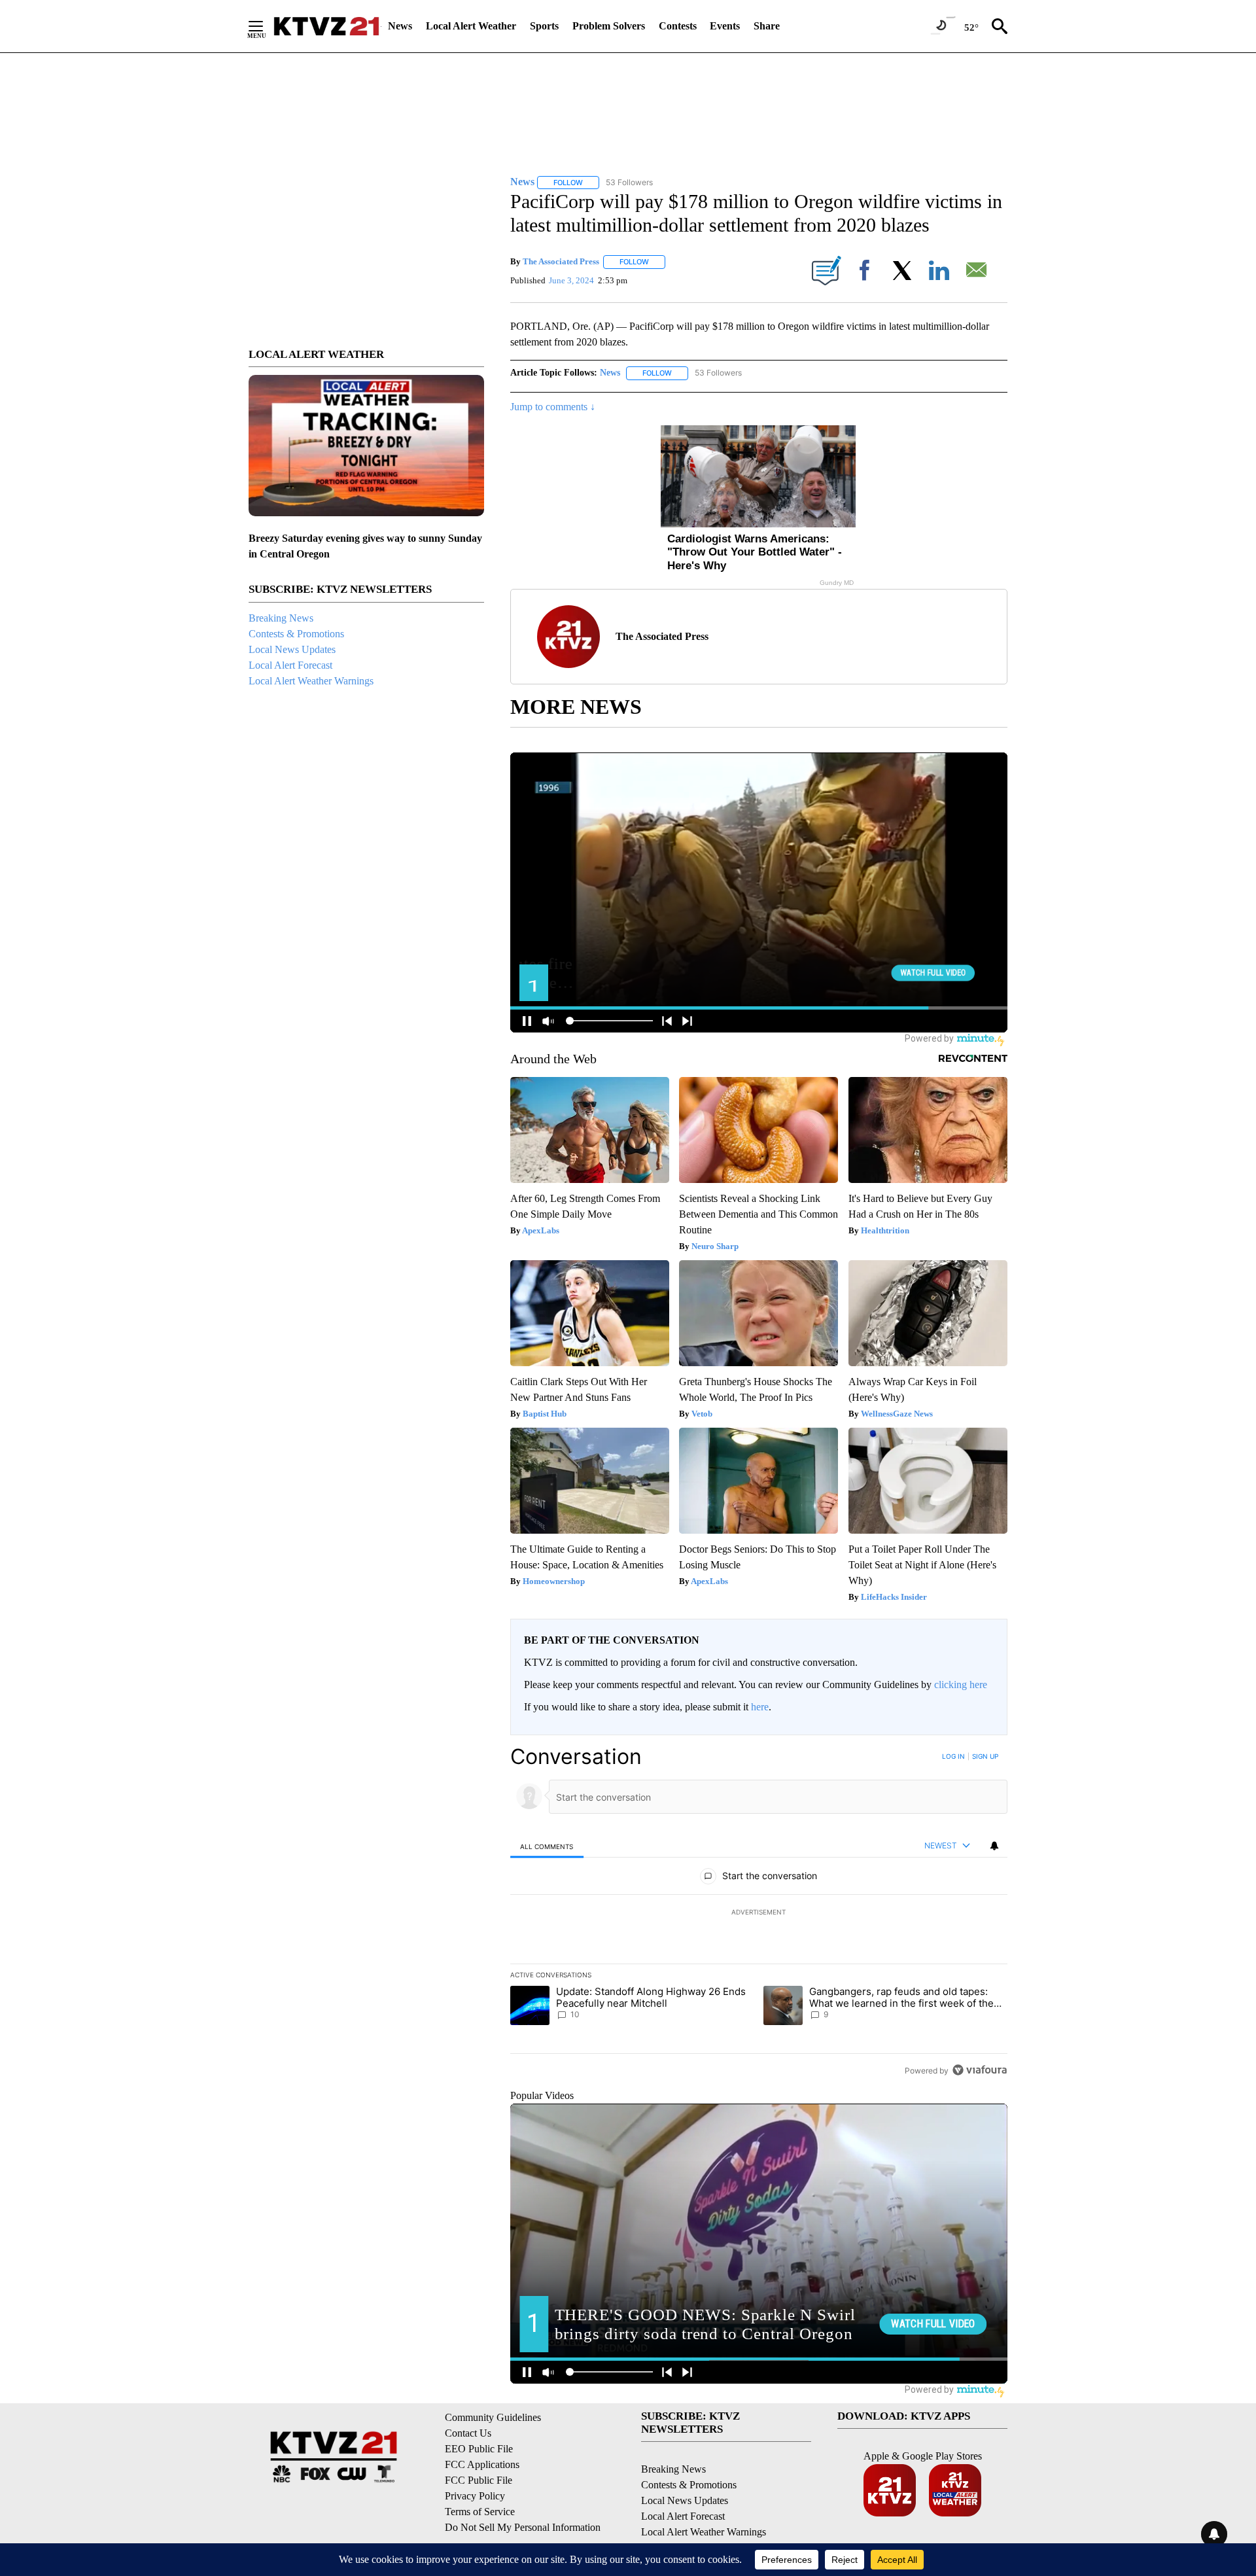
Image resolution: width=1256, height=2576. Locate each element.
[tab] (547, 1846)
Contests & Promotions (296, 634)
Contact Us (468, 2433)
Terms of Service (480, 2512)
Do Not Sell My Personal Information (523, 2527)
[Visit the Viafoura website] (980, 2070)
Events (725, 26)
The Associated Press (561, 261)
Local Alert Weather (471, 26)
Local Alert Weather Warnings (311, 681)
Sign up (985, 1756)
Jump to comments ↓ (553, 407)
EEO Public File (479, 2449)
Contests (678, 26)
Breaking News (281, 618)
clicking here (961, 1685)
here (760, 1707)
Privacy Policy (475, 2496)
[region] (759, 1913)
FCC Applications (482, 2464)
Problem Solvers (609, 26)
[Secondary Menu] (266, 26)
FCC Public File (479, 2480)
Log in (953, 1756)
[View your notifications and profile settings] (994, 1846)
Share (767, 26)
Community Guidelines (493, 2417)
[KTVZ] (326, 26)
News (400, 26)
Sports (544, 26)
